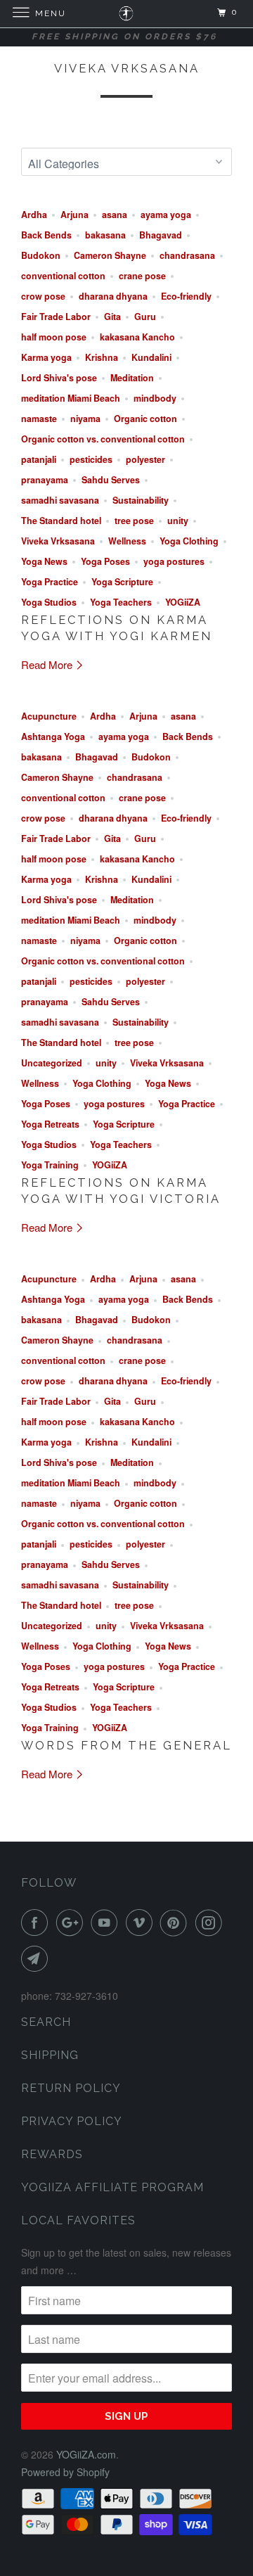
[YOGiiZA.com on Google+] (72, 1923)
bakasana (105, 235)
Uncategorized (52, 1063)
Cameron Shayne (110, 255)
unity (178, 521)
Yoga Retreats (50, 1124)
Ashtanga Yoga (53, 737)
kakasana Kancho (137, 337)
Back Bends (46, 235)
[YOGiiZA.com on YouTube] (107, 1923)
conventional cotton (63, 276)
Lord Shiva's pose (59, 378)
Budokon (41, 255)
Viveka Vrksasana (127, 68)
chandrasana (187, 255)
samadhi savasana (60, 500)
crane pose (142, 276)
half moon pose (54, 337)
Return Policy (71, 2088)
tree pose (134, 521)
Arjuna (74, 215)
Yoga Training (50, 1165)
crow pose (43, 296)
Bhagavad (161, 235)
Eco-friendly (186, 296)
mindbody (155, 398)
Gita (112, 317)
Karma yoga (46, 357)
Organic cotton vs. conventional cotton (103, 439)
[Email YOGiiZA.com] (37, 1958)
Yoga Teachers (121, 602)
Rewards (52, 2154)
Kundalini (151, 357)
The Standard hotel (61, 521)
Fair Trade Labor (56, 317)
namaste (39, 419)
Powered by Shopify (65, 2472)
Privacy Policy (72, 2121)
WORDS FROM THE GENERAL (126, 1745)
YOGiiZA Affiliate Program (112, 2187)
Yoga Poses (105, 561)
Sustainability (141, 500)
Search (46, 2022)
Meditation (132, 378)
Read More (48, 664)
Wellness (127, 541)
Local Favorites (78, 2220)
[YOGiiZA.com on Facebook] (37, 1923)
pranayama (45, 480)
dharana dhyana (113, 296)
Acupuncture (49, 716)
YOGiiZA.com (86, 2454)
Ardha (34, 215)
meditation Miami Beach (71, 398)
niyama (85, 419)
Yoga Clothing (189, 541)
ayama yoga (166, 215)
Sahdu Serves (111, 480)
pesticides (91, 459)
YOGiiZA (183, 602)
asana (115, 215)
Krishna (102, 357)
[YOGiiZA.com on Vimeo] (142, 1923)
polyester (145, 459)
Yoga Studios (49, 602)
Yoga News (44, 561)
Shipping (50, 2055)
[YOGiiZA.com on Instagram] (212, 1923)
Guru (145, 317)
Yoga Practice (50, 582)
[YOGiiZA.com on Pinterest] (176, 1923)
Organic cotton (145, 419)
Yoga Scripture (122, 582)
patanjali (39, 459)
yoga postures (174, 561)
